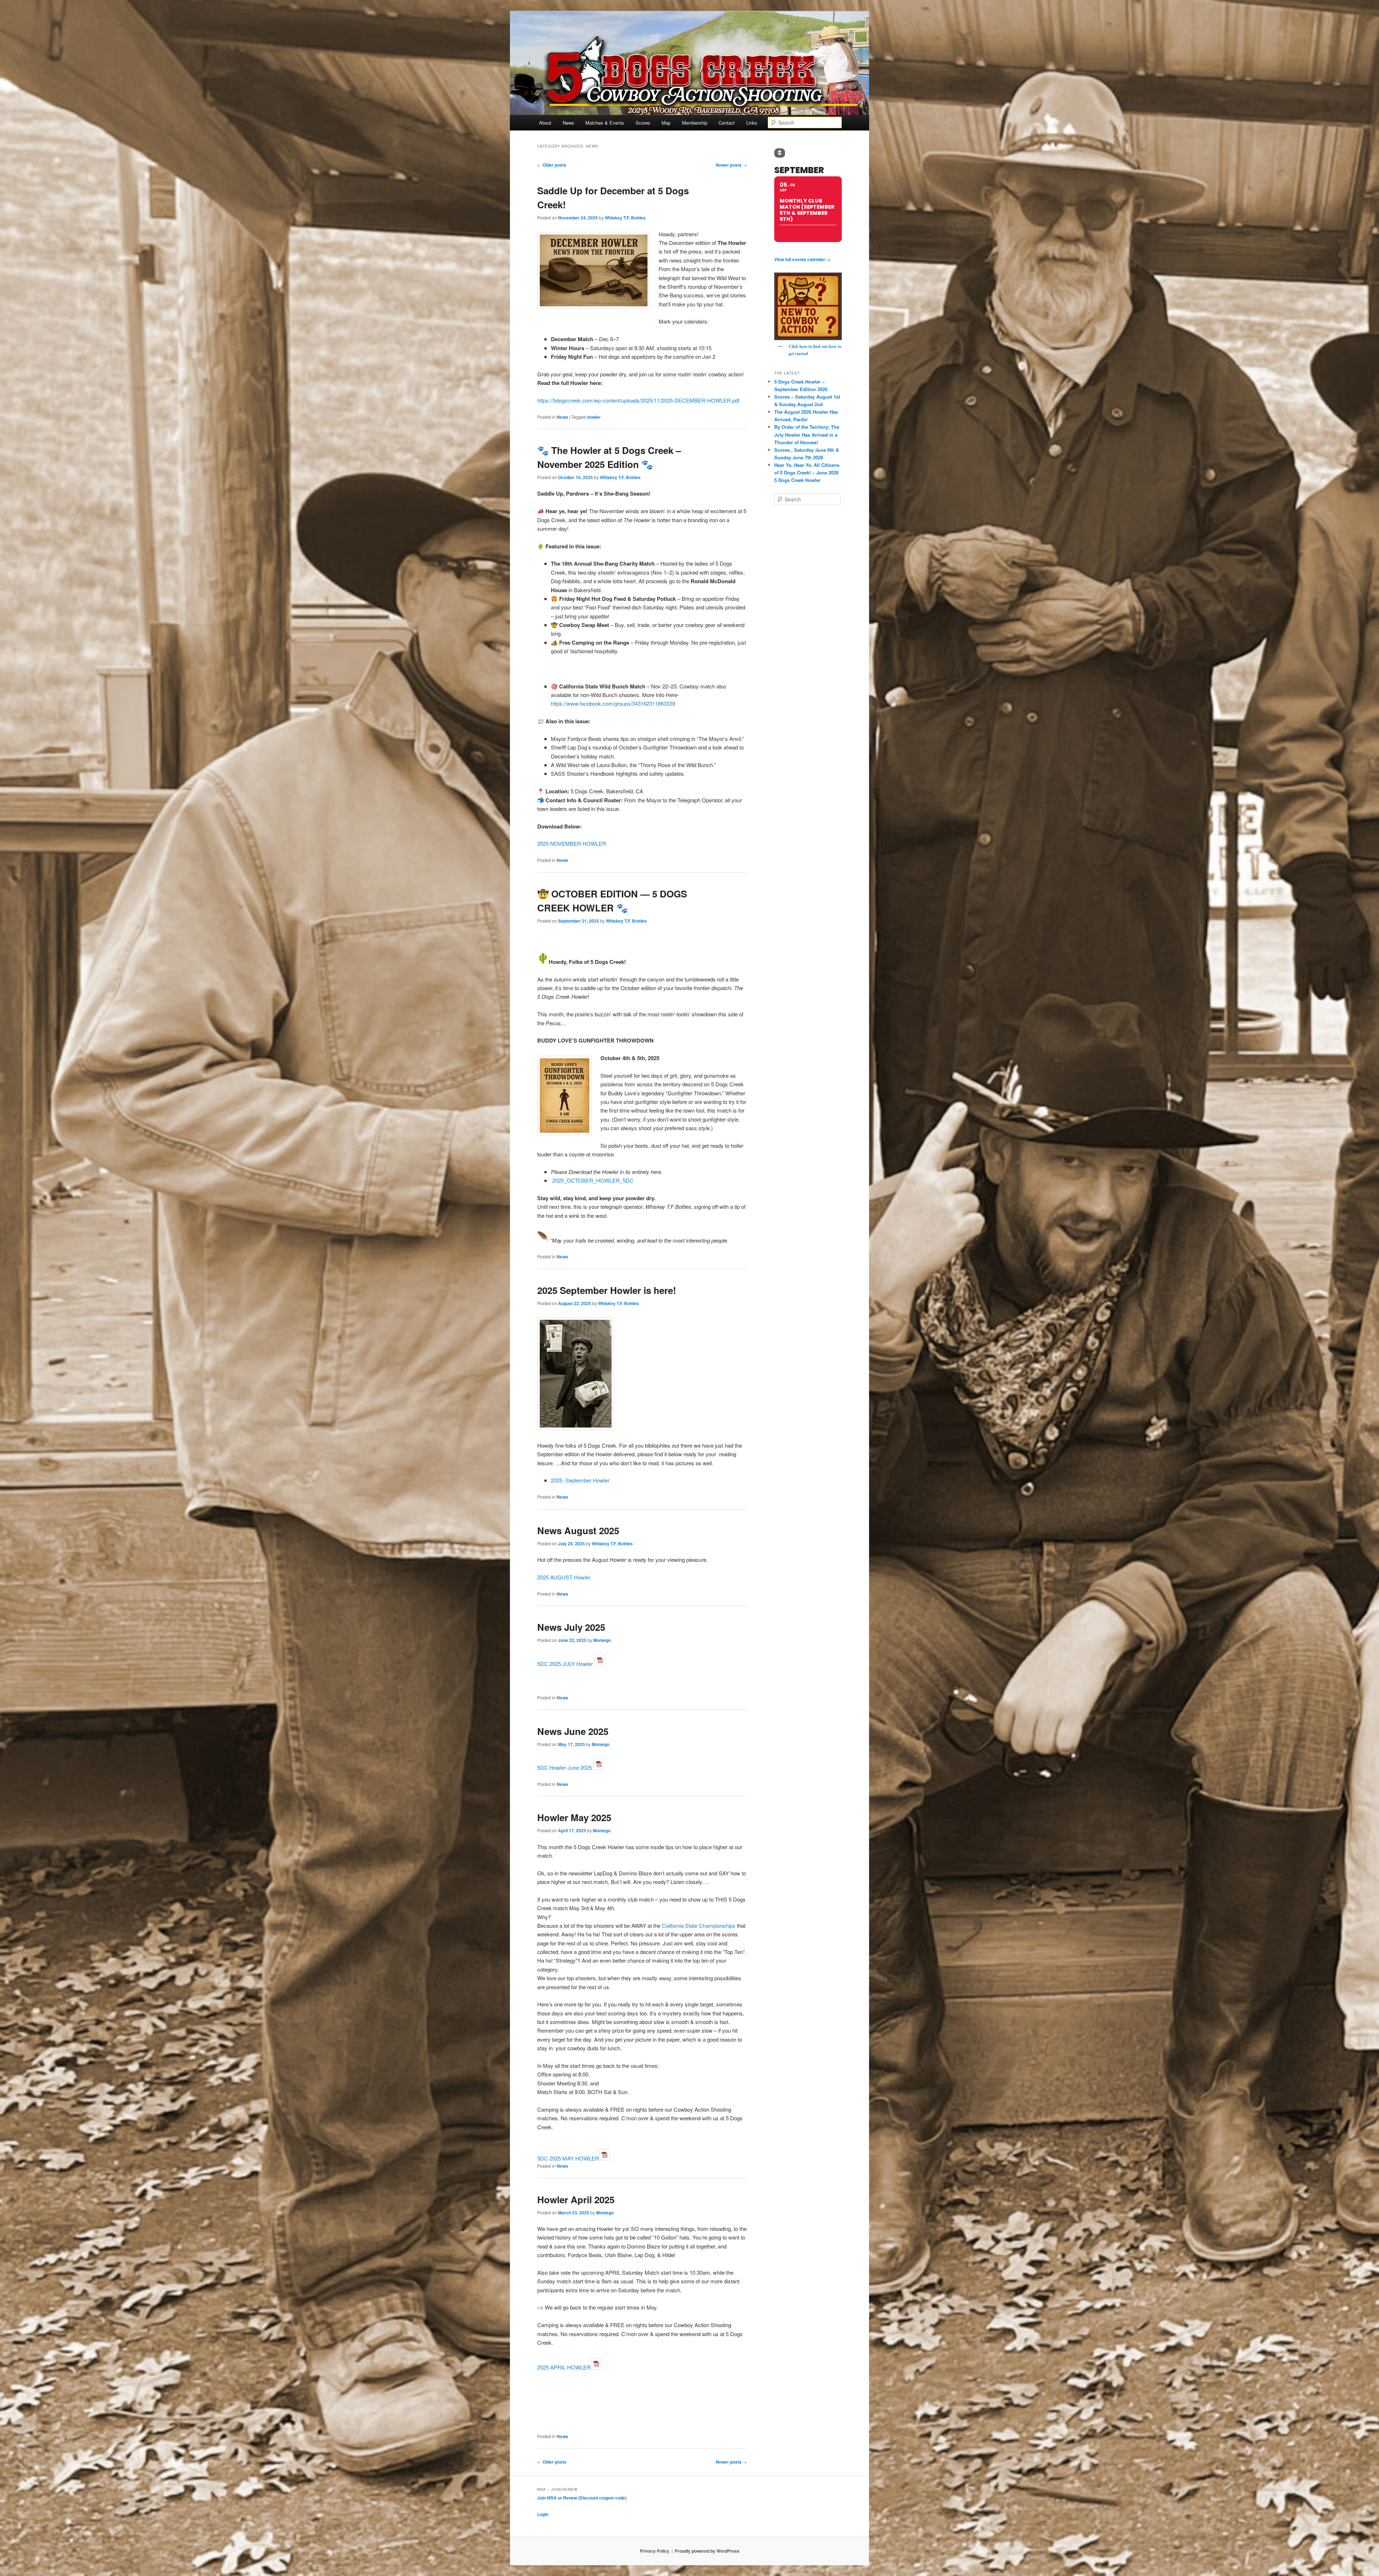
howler (594, 417)
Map (666, 123)
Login (543, 2514)
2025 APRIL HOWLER (564, 2367)
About (545, 123)
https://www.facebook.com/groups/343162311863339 (613, 703)
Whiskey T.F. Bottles (625, 218)
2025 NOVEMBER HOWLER (572, 843)
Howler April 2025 (576, 2199)
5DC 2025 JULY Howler (565, 1664)
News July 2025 (571, 1627)
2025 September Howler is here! (607, 1290)
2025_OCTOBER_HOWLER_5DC (593, 1180)
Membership (695, 123)
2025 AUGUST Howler (564, 1577)
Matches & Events (605, 123)
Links (752, 123)
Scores (643, 123)
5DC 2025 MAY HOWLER (568, 2158)
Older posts (552, 165)
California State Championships (699, 1925)
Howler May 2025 (574, 1817)
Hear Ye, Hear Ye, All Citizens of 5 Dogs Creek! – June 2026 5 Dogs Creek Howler (807, 472)
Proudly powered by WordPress (707, 2551)
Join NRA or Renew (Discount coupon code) (582, 2498)
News (568, 123)
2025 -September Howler (580, 1480)
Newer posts (731, 165)
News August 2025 (578, 1530)
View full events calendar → (802, 259)
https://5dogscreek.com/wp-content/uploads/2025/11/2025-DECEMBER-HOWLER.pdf (638, 400)
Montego (602, 1640)
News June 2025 (573, 1731)
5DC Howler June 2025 (565, 1767)
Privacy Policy (655, 2551)
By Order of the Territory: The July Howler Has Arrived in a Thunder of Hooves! (807, 434)
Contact (727, 123)
